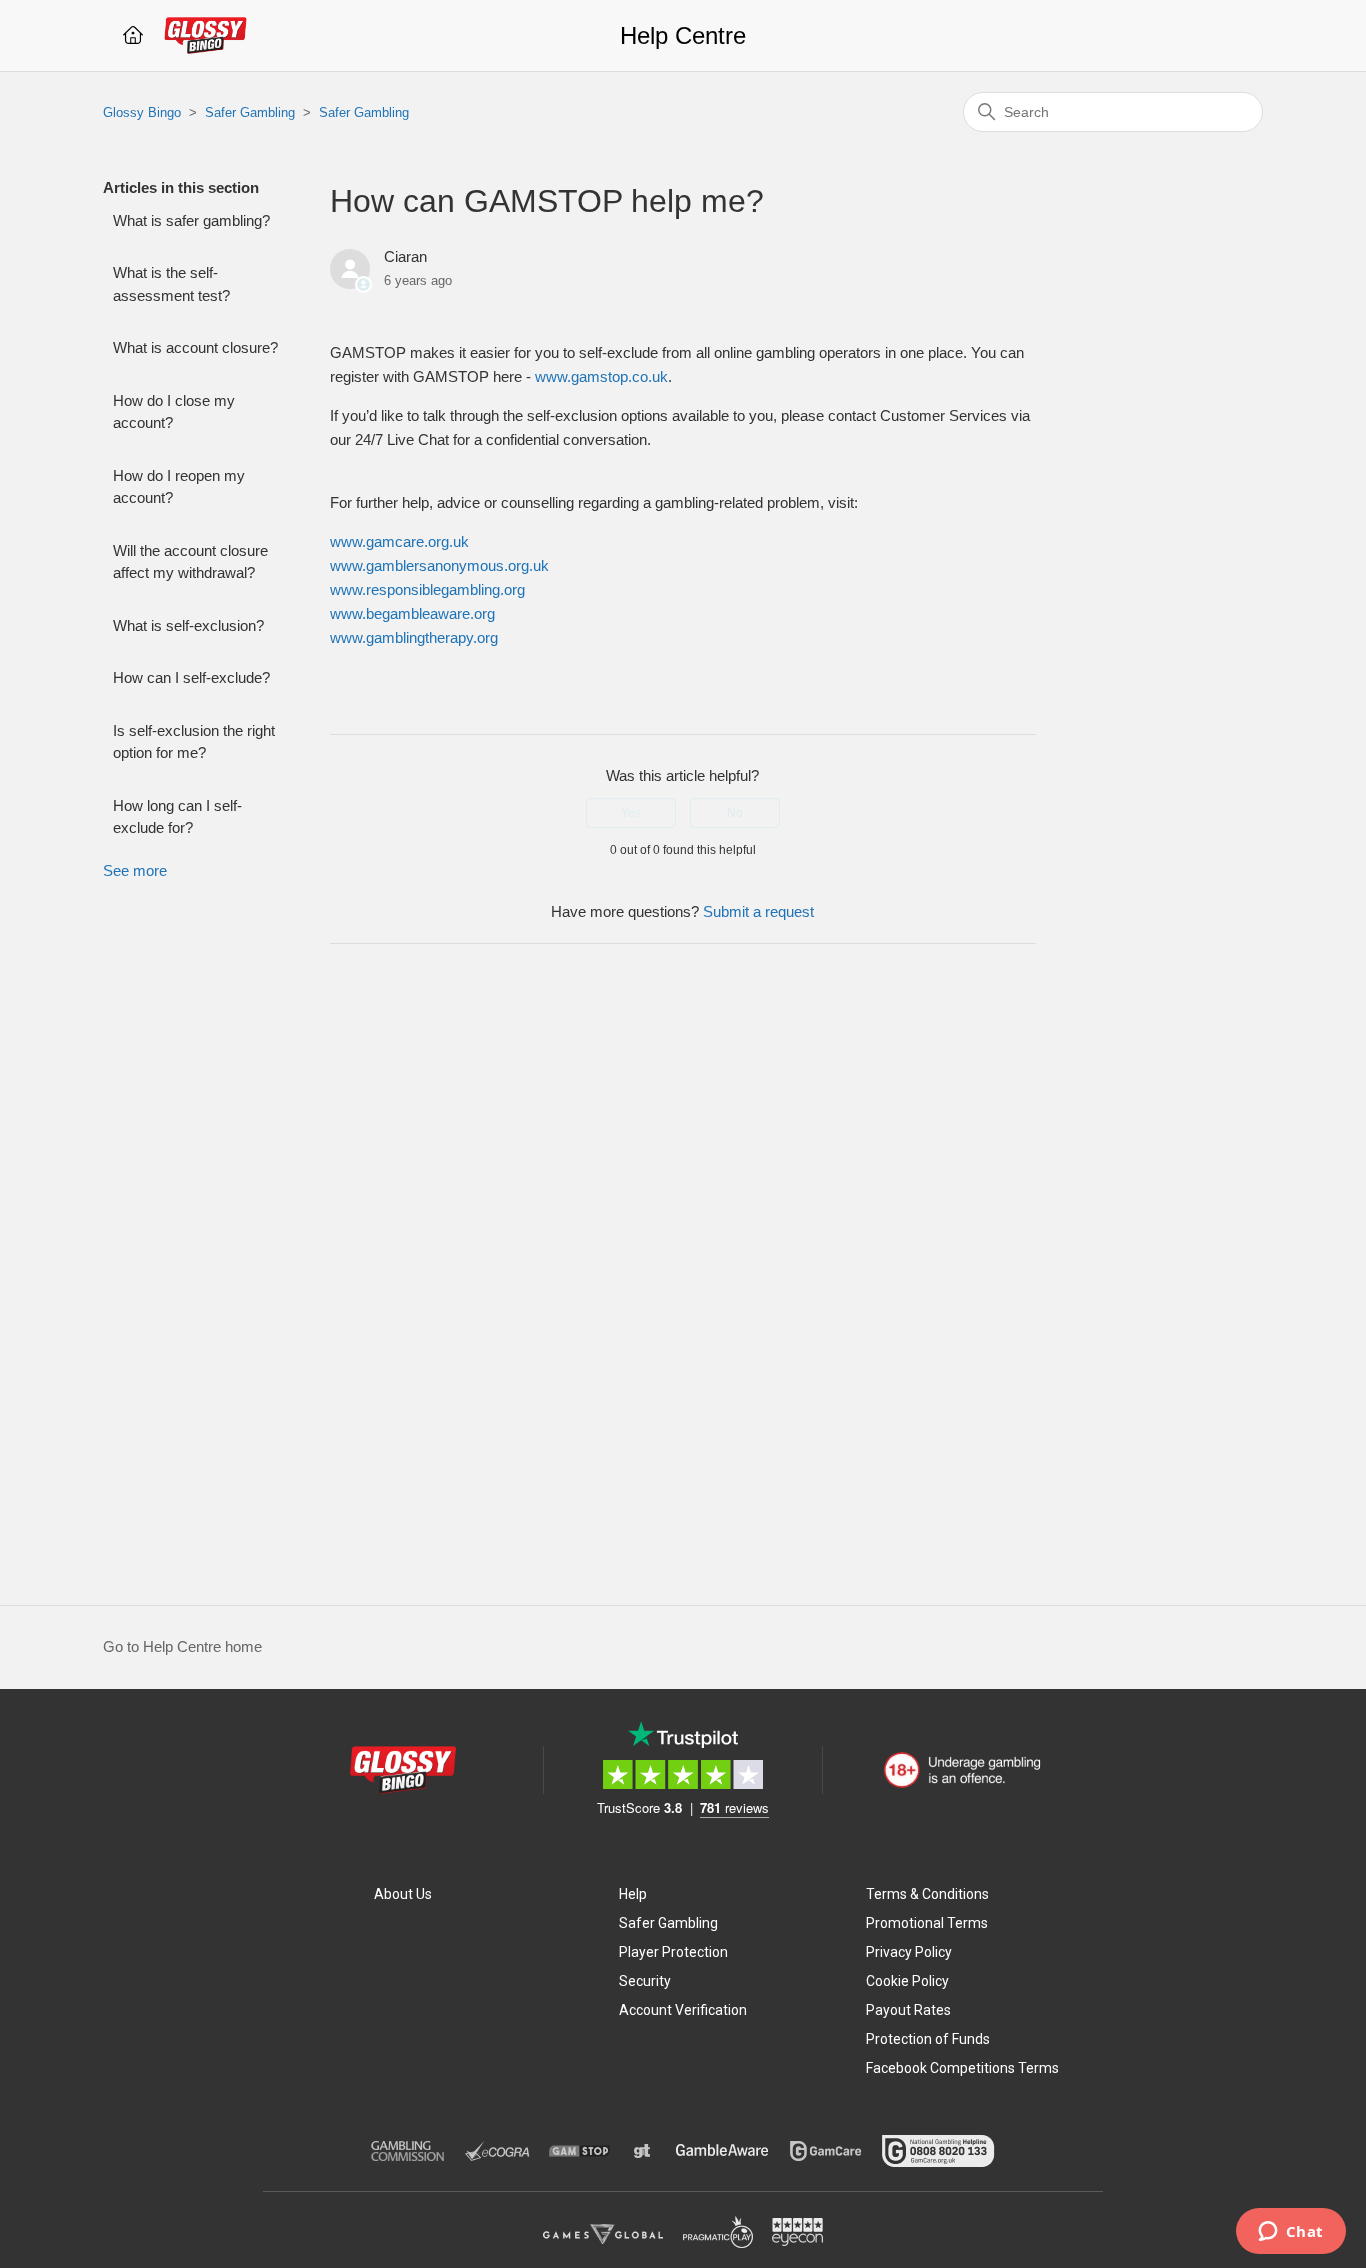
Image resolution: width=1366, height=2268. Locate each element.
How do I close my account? (174, 412)
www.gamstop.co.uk (601, 376)
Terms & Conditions (927, 1894)
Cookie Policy (907, 1981)
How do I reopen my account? (179, 487)
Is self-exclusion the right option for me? (194, 742)
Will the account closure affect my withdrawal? (190, 562)
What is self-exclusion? (188, 625)
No (735, 813)
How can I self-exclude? (191, 677)
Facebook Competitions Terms (962, 2068)
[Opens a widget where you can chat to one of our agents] (1290, 2233)
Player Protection (673, 1952)
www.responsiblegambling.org (427, 589)
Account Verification (683, 2010)
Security (645, 1981)
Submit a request (758, 911)
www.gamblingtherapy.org (414, 637)
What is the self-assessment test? (171, 284)
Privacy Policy (909, 1952)
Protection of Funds (928, 2039)
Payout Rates (908, 2010)
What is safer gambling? (191, 220)
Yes (631, 813)
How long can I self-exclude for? (177, 817)
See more (135, 870)
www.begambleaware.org (412, 613)
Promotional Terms (927, 1923)
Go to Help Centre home (182, 1646)
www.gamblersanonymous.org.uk (439, 565)
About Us (403, 1894)
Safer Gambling (250, 112)
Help (633, 1894)
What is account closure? (195, 347)
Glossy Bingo (142, 112)
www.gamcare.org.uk (399, 541)
